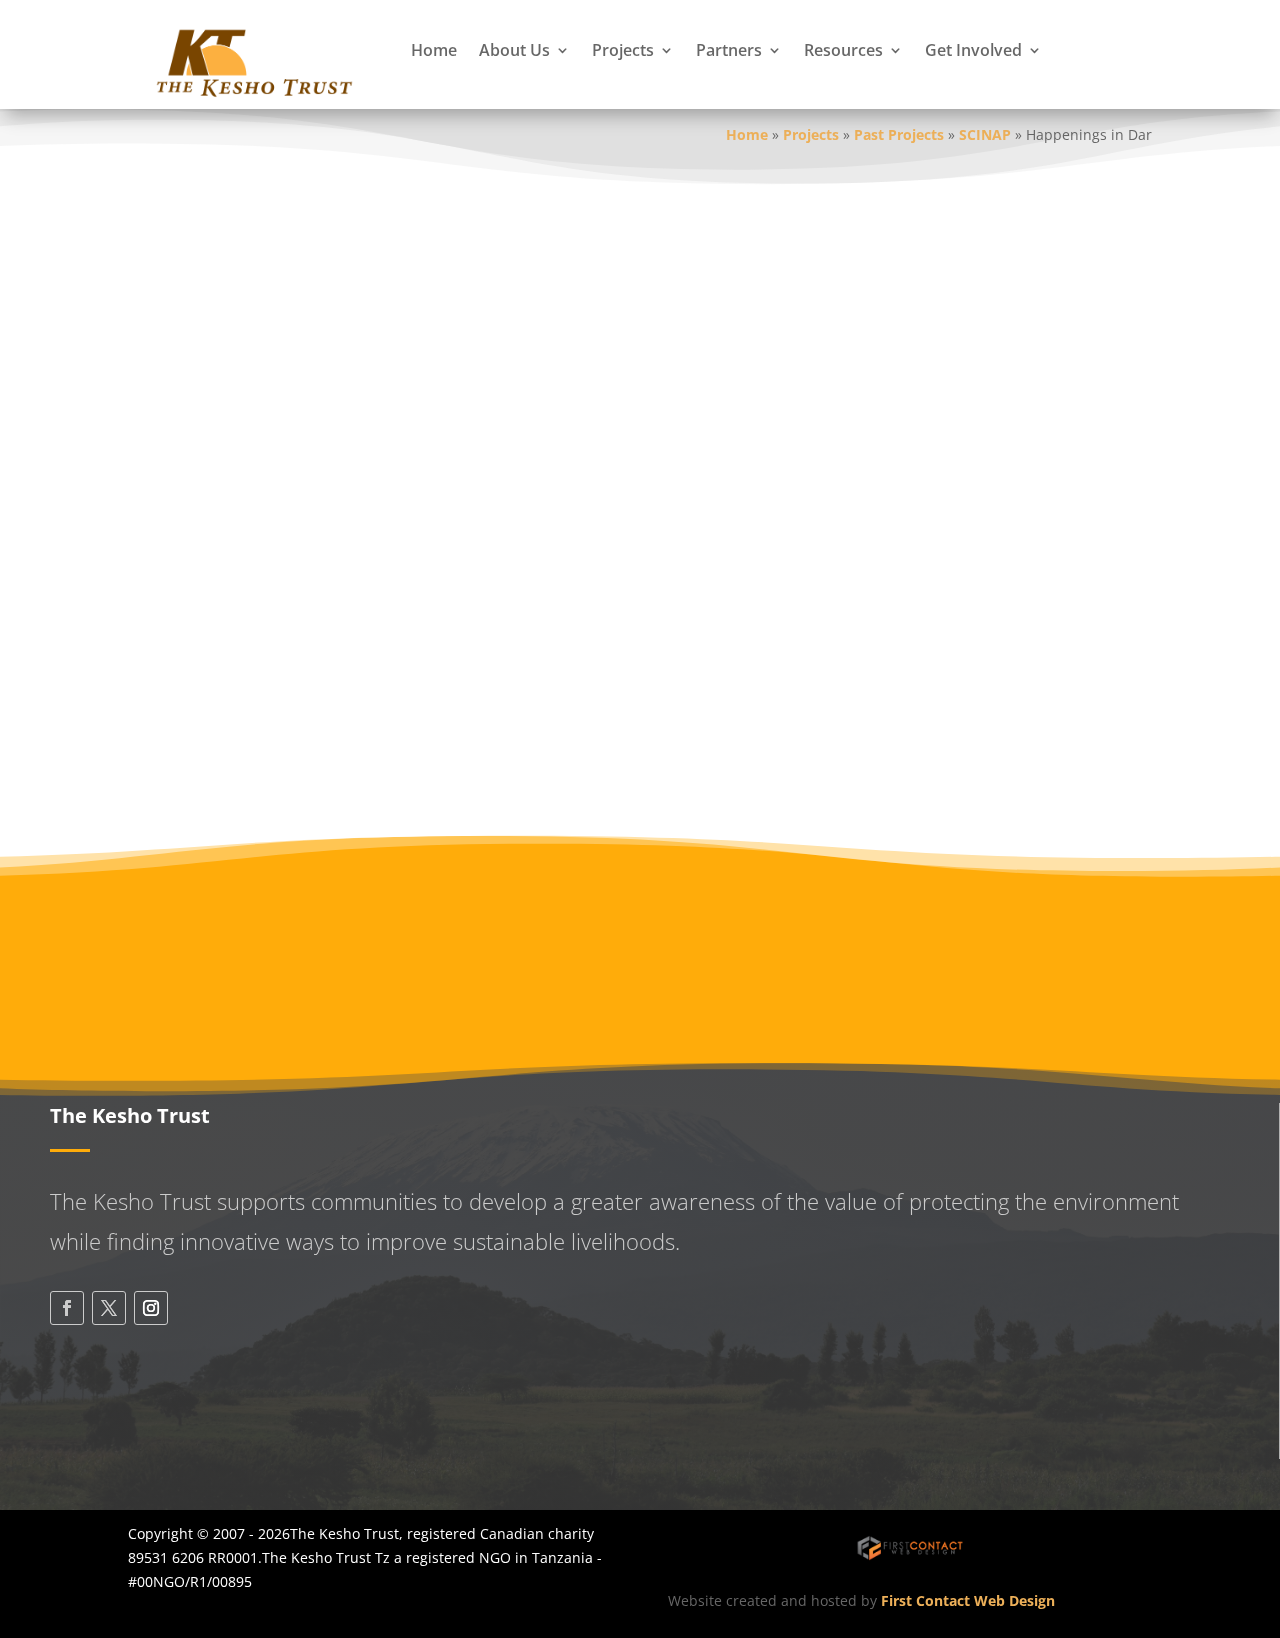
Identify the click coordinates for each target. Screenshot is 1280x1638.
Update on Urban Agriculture (344, 240)
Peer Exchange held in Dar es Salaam (383, 396)
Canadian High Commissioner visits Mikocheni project (430, 708)
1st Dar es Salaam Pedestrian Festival (395, 474)
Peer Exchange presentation (353, 370)
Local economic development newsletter (369, 292)
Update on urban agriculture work (347, 318)
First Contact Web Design (968, 1600)
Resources (843, 50)
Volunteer (1045, 930)
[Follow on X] (109, 1308)
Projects (623, 50)
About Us (514, 50)
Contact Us (144, 1426)
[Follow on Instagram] (151, 1308)
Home (434, 50)
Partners (729, 50)
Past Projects (899, 134)
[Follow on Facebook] (67, 1308)
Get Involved (973, 50)
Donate (775, 930)
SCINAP (985, 134)
